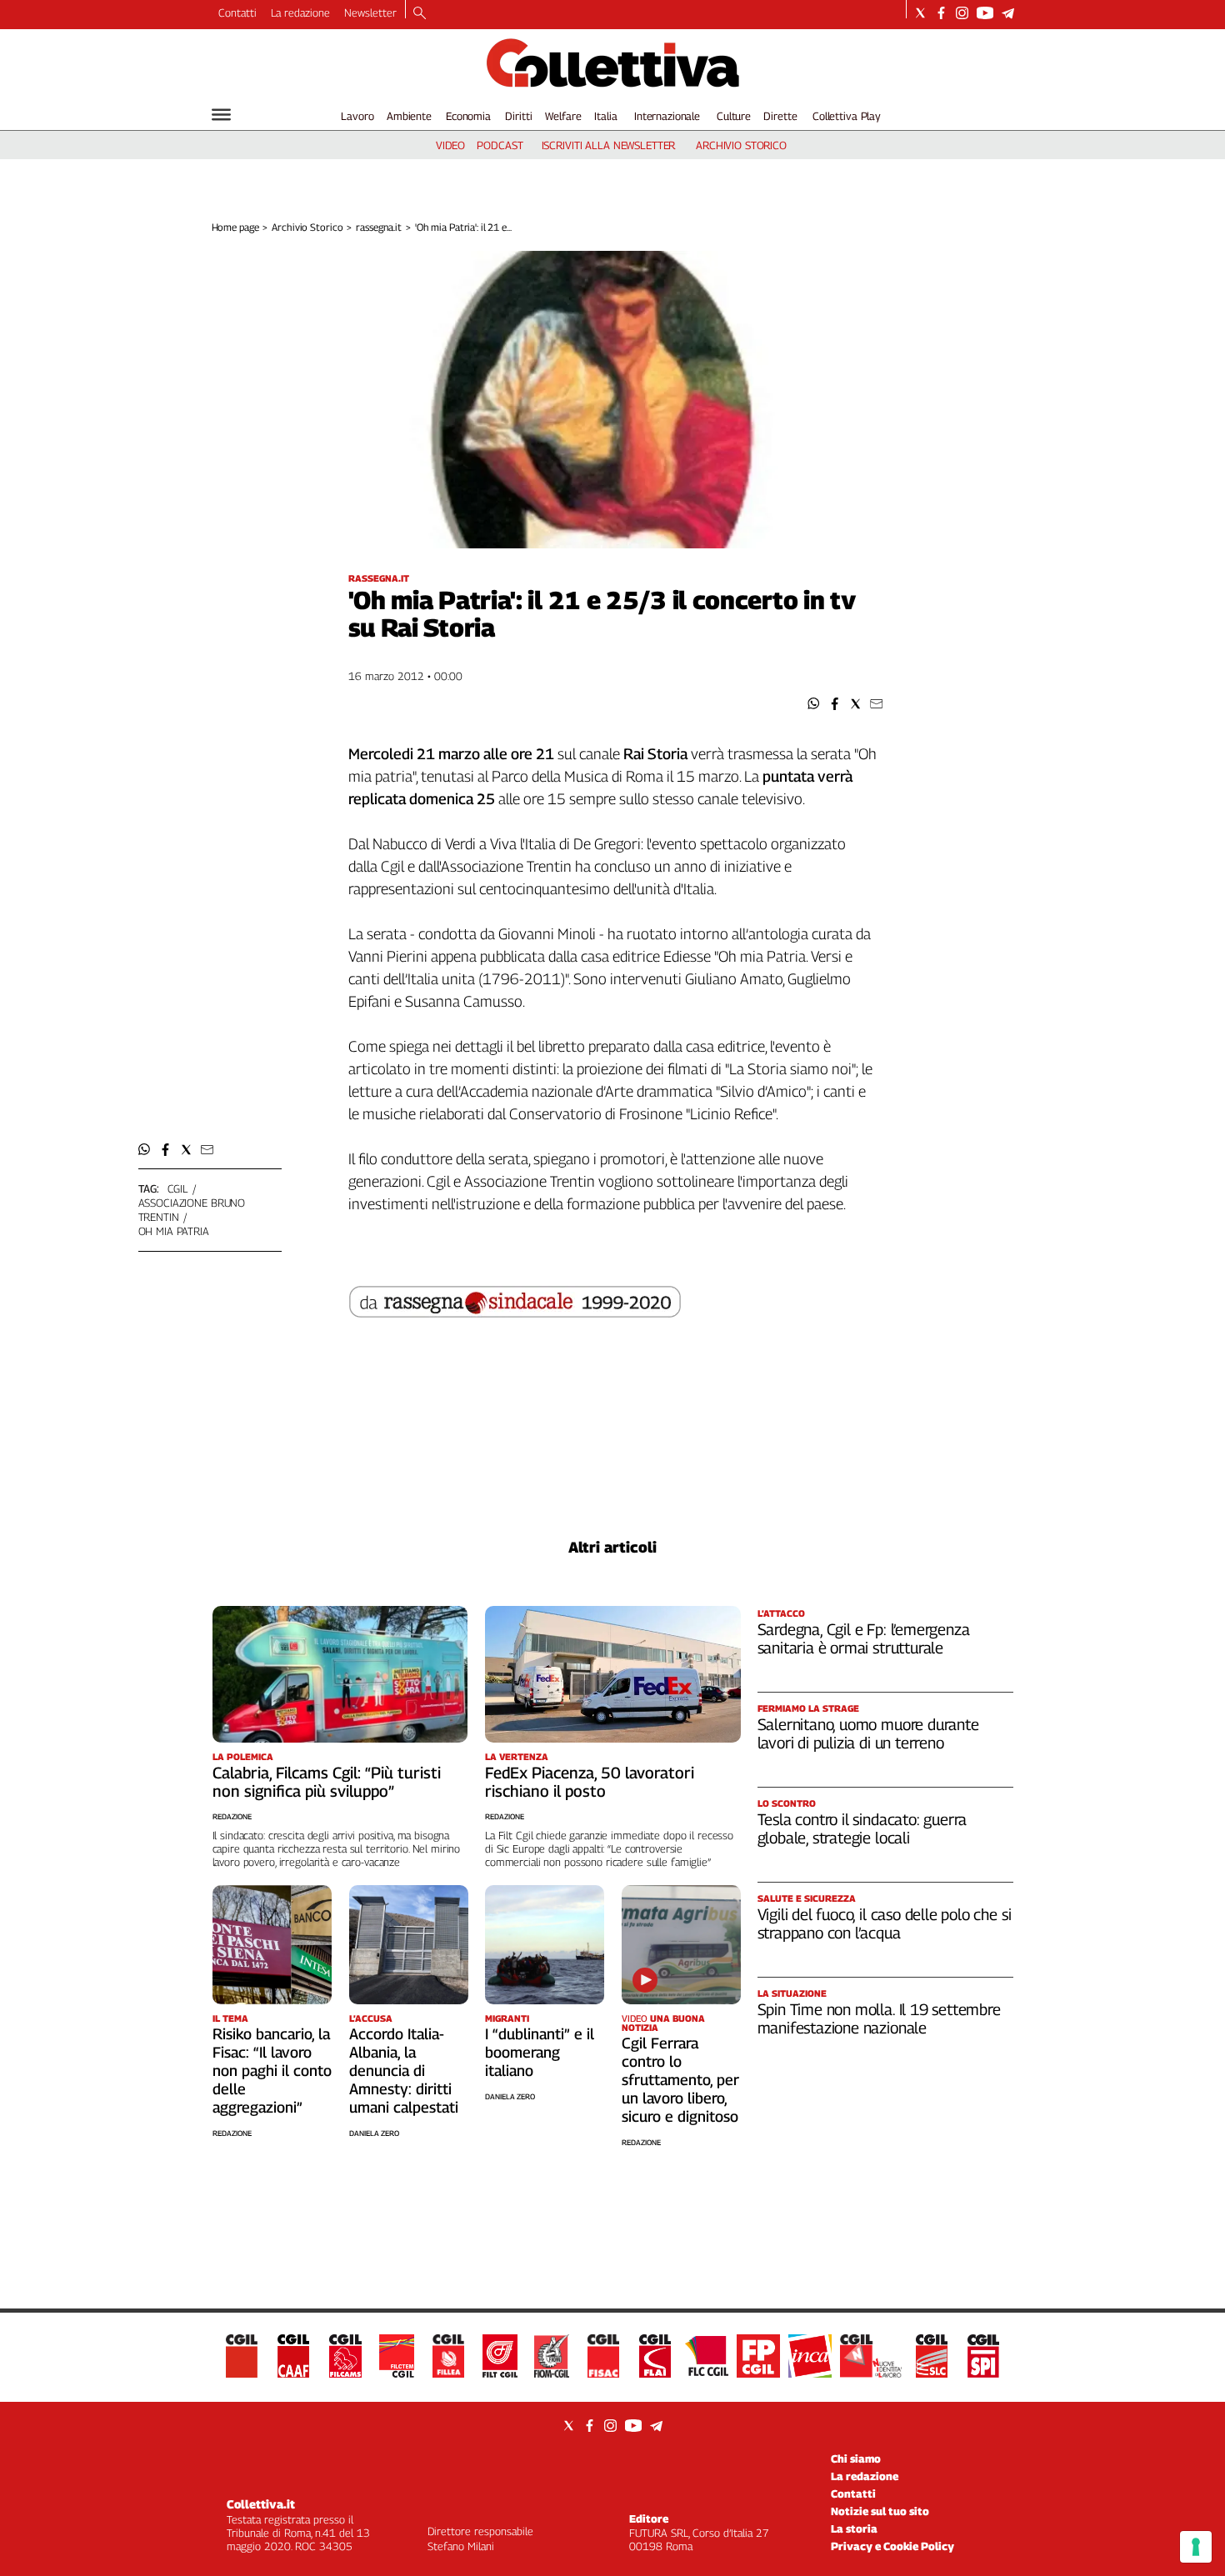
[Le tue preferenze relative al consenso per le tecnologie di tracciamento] (1196, 2547)
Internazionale (667, 116)
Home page (235, 227)
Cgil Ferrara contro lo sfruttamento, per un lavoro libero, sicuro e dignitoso (680, 2080)
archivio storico (741, 145)
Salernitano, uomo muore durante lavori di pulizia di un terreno (868, 1733)
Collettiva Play (847, 116)
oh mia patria (174, 1231)
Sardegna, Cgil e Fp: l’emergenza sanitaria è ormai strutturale (864, 1638)
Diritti (518, 116)
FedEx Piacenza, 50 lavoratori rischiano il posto (590, 1782)
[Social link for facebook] (941, 13)
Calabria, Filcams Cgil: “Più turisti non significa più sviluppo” (327, 1782)
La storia (854, 2528)
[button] (814, 704)
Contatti (237, 13)
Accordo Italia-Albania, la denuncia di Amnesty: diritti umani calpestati (404, 2071)
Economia (468, 116)
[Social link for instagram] (962, 13)
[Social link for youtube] (985, 13)
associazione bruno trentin (192, 1210)
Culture (734, 116)
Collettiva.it (261, 2504)
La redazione (300, 13)
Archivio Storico (307, 227)
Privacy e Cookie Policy (892, 2546)
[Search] (420, 14)
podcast (500, 145)
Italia (605, 116)
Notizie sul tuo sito (880, 2511)
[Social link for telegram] (1008, 13)
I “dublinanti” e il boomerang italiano (540, 2052)
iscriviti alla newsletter (609, 145)
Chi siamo (856, 2458)
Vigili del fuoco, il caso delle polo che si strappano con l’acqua (885, 1923)
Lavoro (357, 116)
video (450, 145)
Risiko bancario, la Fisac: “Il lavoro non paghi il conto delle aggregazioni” (272, 2071)
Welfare (563, 116)
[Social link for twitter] (920, 13)
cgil (177, 1188)
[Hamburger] (221, 115)
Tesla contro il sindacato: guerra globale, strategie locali (862, 1828)
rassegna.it (379, 227)
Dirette (780, 116)
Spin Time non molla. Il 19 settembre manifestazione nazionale (879, 2018)
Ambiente (409, 116)
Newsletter (370, 13)
